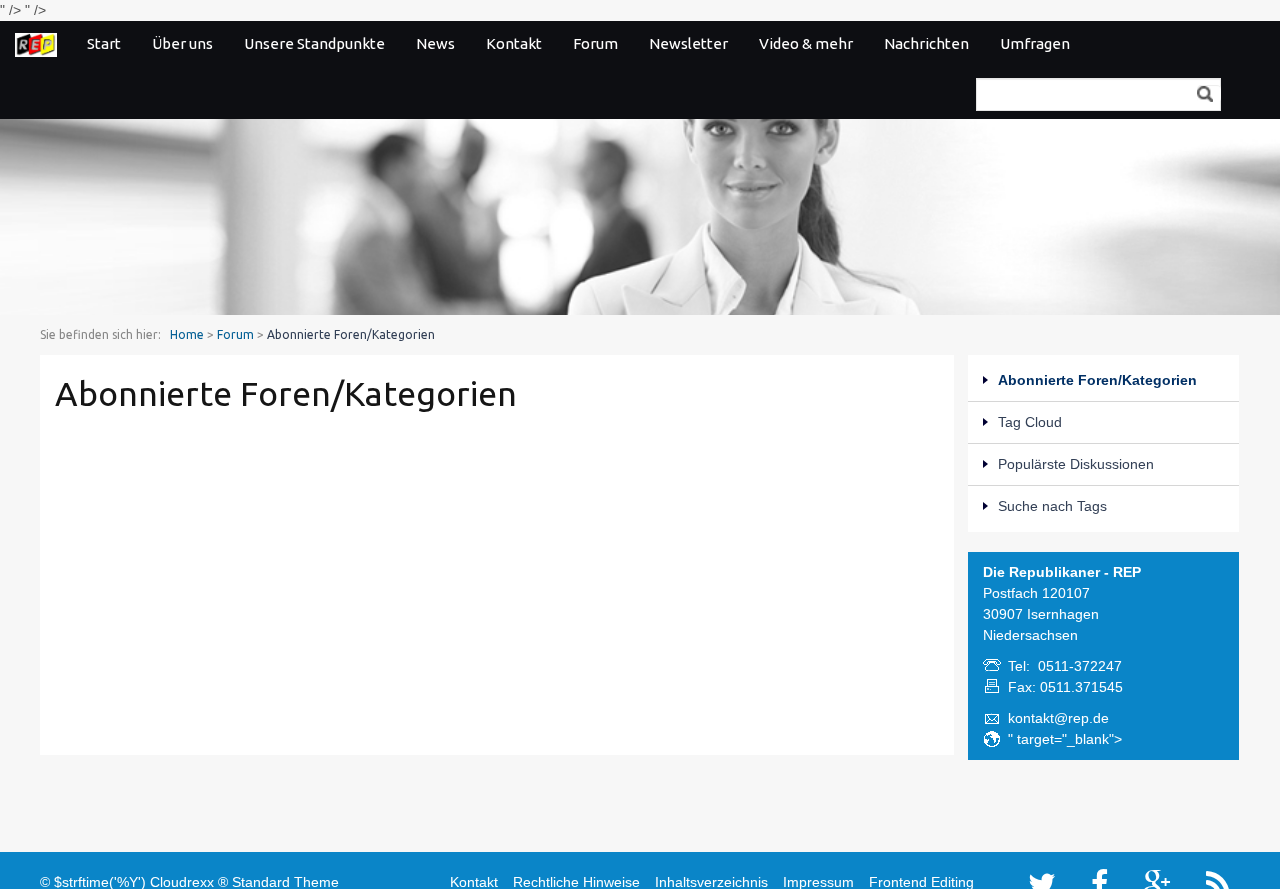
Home (187, 334)
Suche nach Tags (1052, 506)
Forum (595, 43)
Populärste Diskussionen (1076, 464)
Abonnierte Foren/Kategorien (1097, 380)
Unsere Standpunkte (314, 43)
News (435, 43)
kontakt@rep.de (1058, 718)
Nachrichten (926, 43)
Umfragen (1035, 43)
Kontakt (514, 43)
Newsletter (688, 43)
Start (104, 43)
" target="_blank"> (1065, 739)
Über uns (182, 43)
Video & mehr (806, 43)
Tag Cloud (1030, 422)
